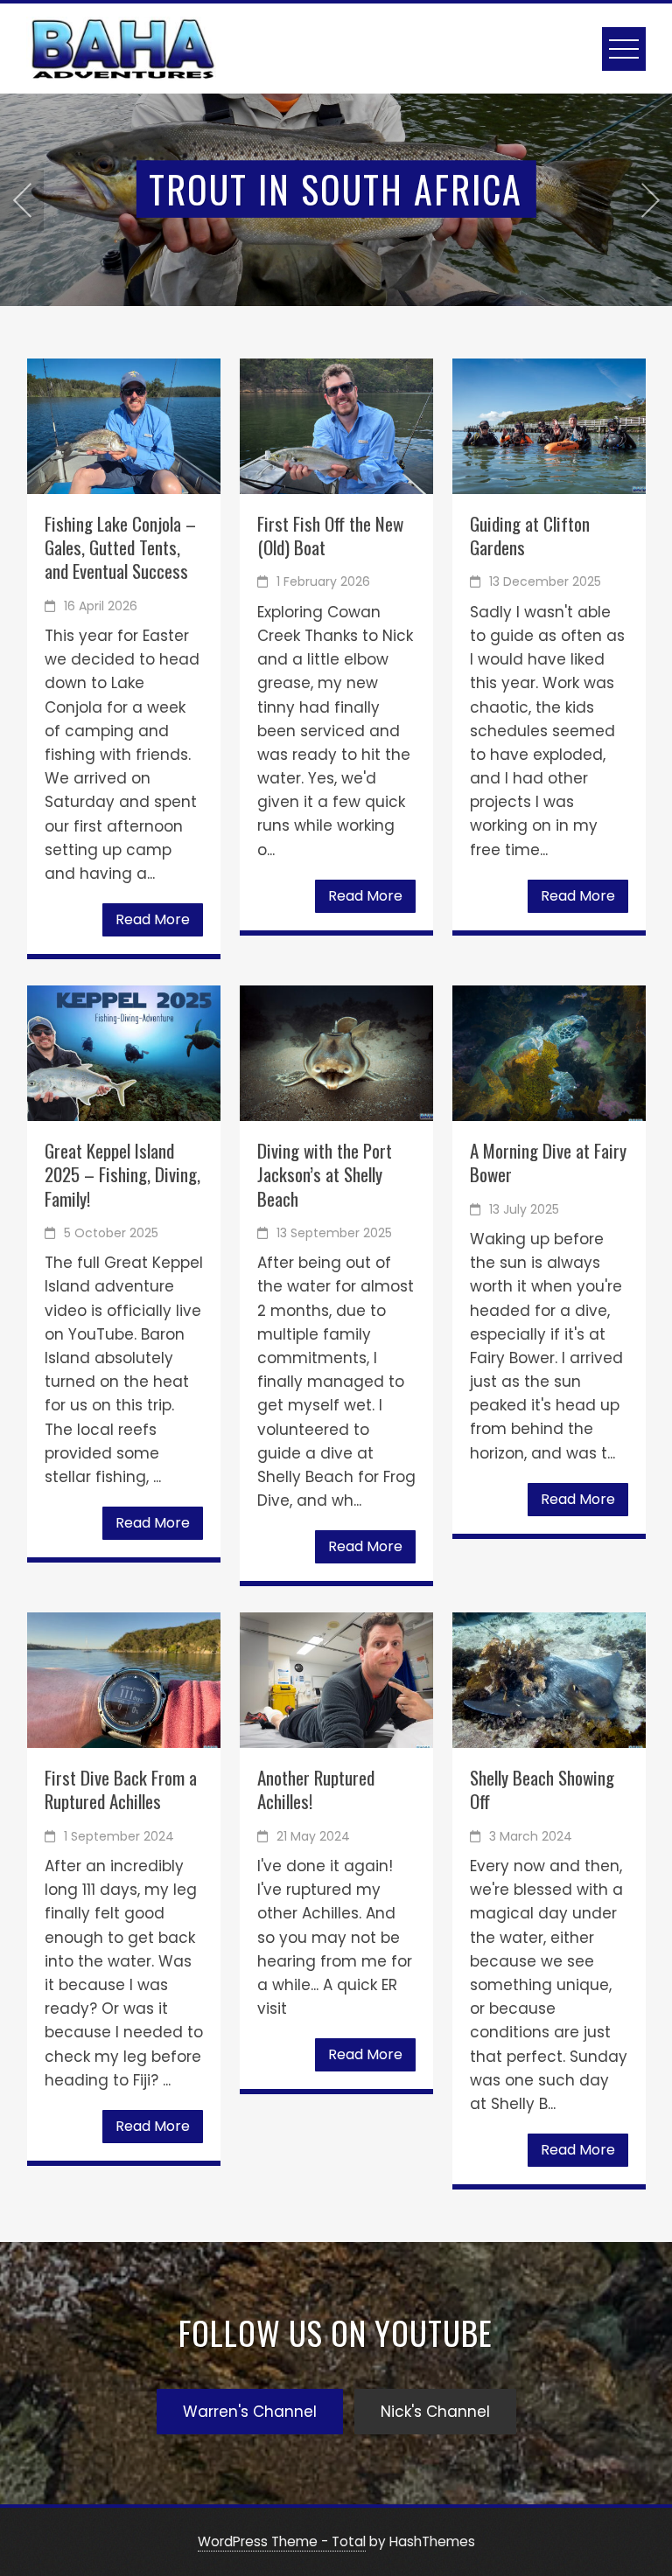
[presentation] (22, 200)
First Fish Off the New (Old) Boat (330, 535)
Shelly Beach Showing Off (542, 1789)
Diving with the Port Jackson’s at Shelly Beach (325, 1174)
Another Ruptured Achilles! (316, 1789)
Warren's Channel (250, 2412)
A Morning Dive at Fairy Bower (548, 1162)
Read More (153, 919)
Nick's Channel (435, 2412)
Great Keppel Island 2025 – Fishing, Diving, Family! (122, 1174)
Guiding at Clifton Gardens (530, 535)
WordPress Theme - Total (282, 2541)
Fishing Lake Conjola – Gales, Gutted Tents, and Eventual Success (120, 547)
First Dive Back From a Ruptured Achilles (121, 1789)
